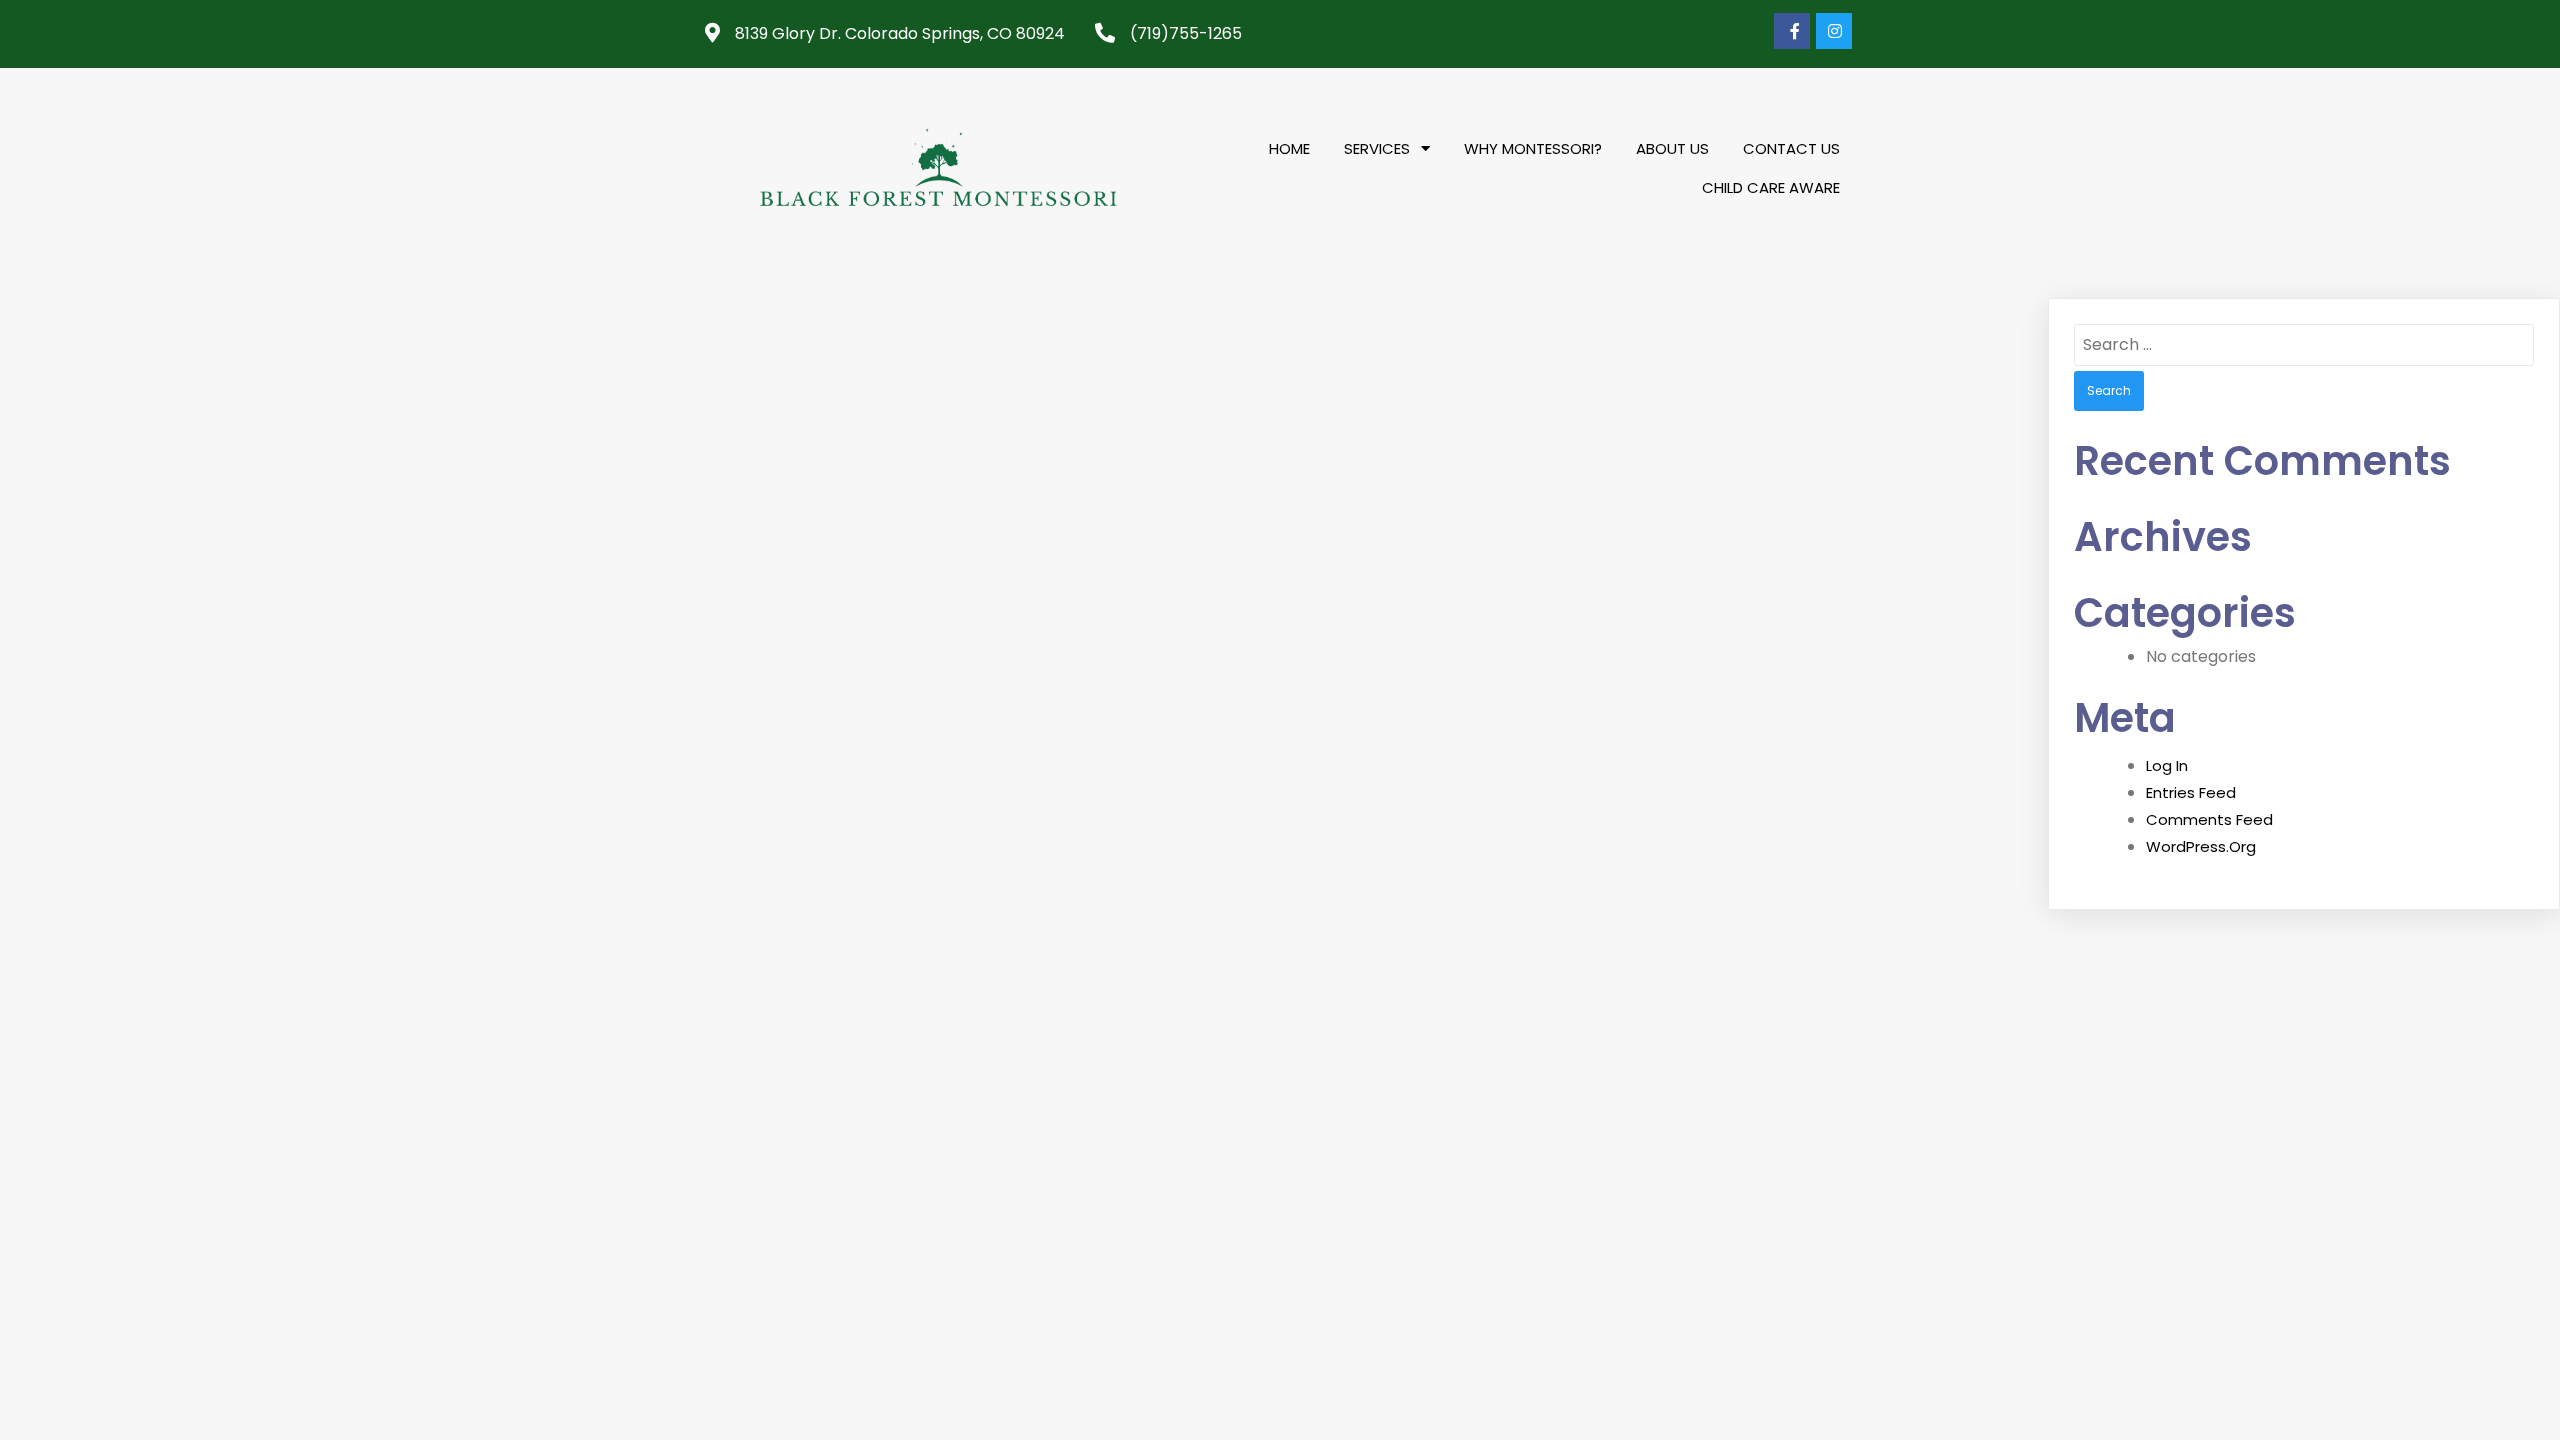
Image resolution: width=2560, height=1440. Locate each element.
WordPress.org (2201, 846)
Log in (2167, 765)
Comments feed (2209, 819)
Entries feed (2191, 792)
